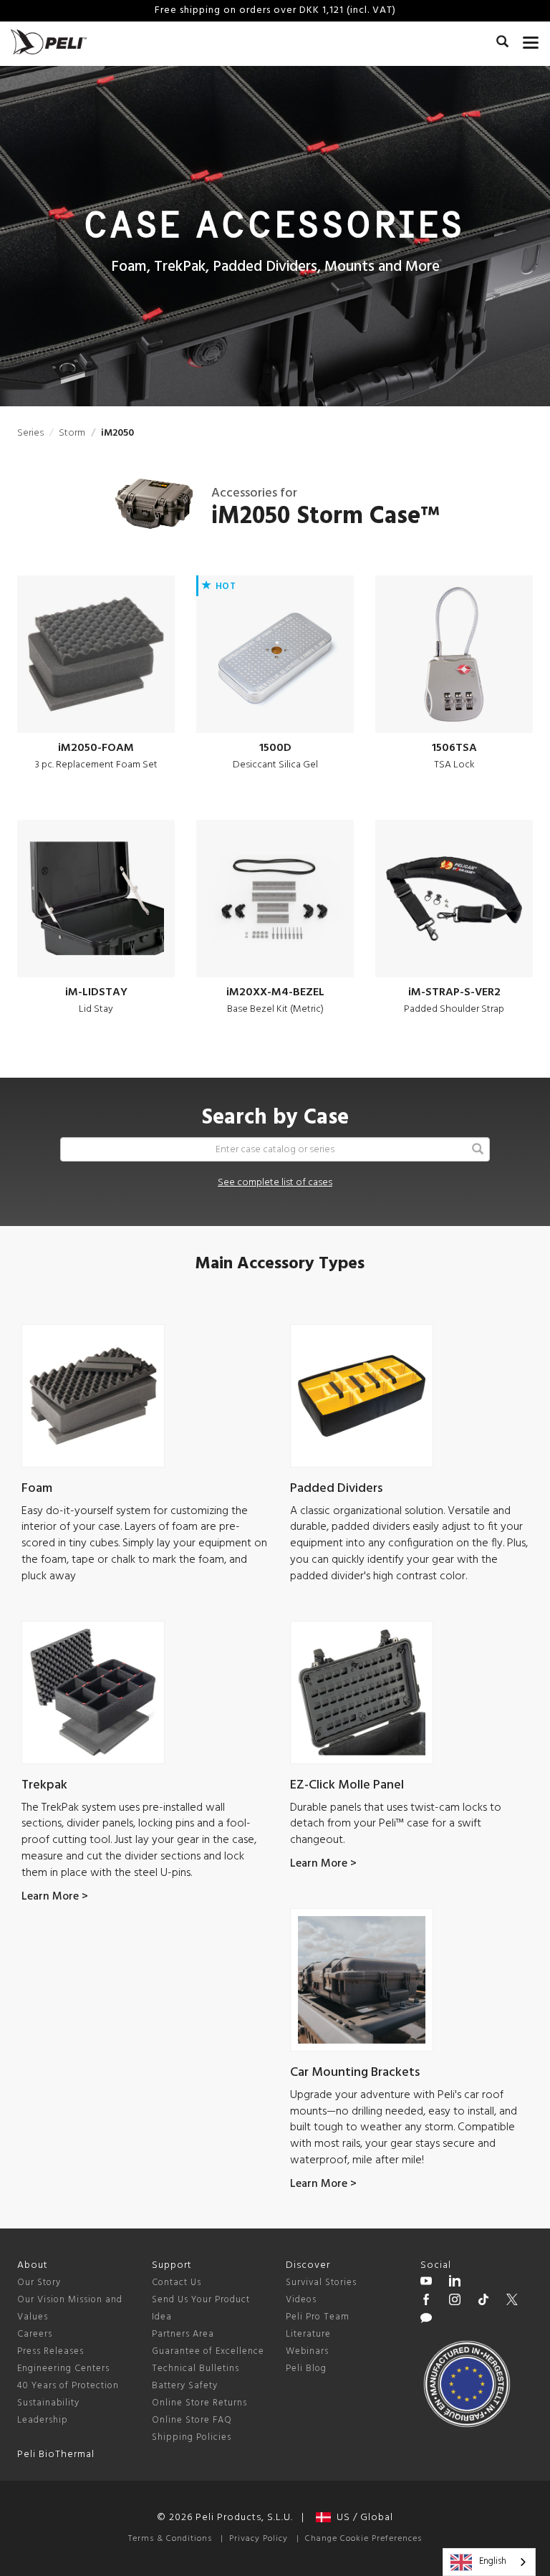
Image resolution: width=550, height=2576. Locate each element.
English (493, 2561)
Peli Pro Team (318, 2317)
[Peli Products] (426, 2302)
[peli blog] (426, 2320)
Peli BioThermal (56, 2455)
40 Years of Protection (68, 2386)
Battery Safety (185, 2386)
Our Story (39, 2283)
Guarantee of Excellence (208, 2351)
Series (30, 433)
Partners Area (183, 2334)
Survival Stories (321, 2283)
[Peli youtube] (426, 2283)
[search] (502, 44)
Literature (308, 2334)
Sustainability (48, 2403)
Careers (35, 2334)
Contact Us (177, 2283)
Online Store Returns (199, 2403)
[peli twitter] (512, 2302)
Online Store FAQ (192, 2420)
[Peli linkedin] (455, 2283)
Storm (72, 433)
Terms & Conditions (170, 2539)
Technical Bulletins (196, 2369)
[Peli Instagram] (455, 2302)
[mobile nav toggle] (531, 39)
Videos (301, 2300)
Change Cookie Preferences (363, 2539)
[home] (49, 42)
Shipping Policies (192, 2437)
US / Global (362, 2518)
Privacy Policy (259, 2539)
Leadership (43, 2420)
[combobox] (489, 2562)
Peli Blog (306, 2369)
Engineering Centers (63, 2369)
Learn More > (55, 1897)
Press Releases (50, 2351)
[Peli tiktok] (483, 2302)
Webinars (307, 2351)
